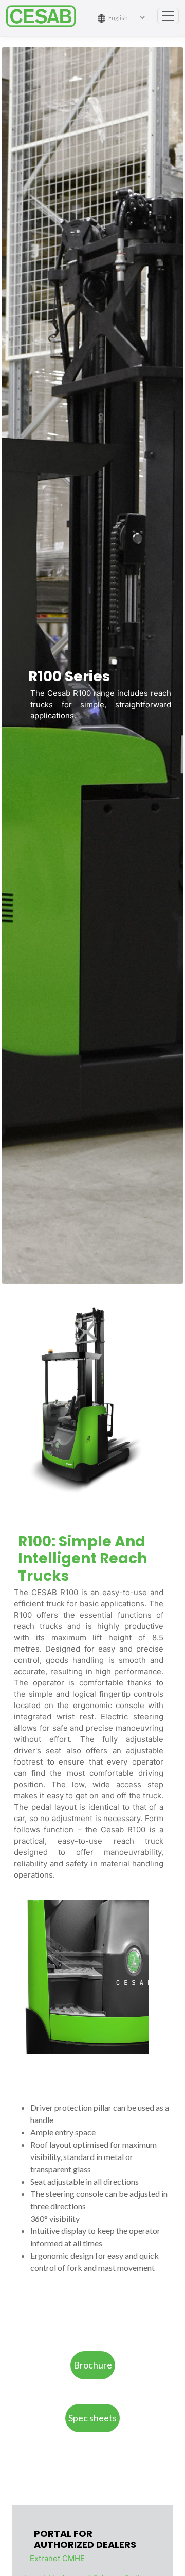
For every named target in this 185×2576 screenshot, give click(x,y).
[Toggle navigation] (168, 16)
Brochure (93, 2365)
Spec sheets (92, 2418)
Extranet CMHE (57, 2558)
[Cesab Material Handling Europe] (45, 16)
